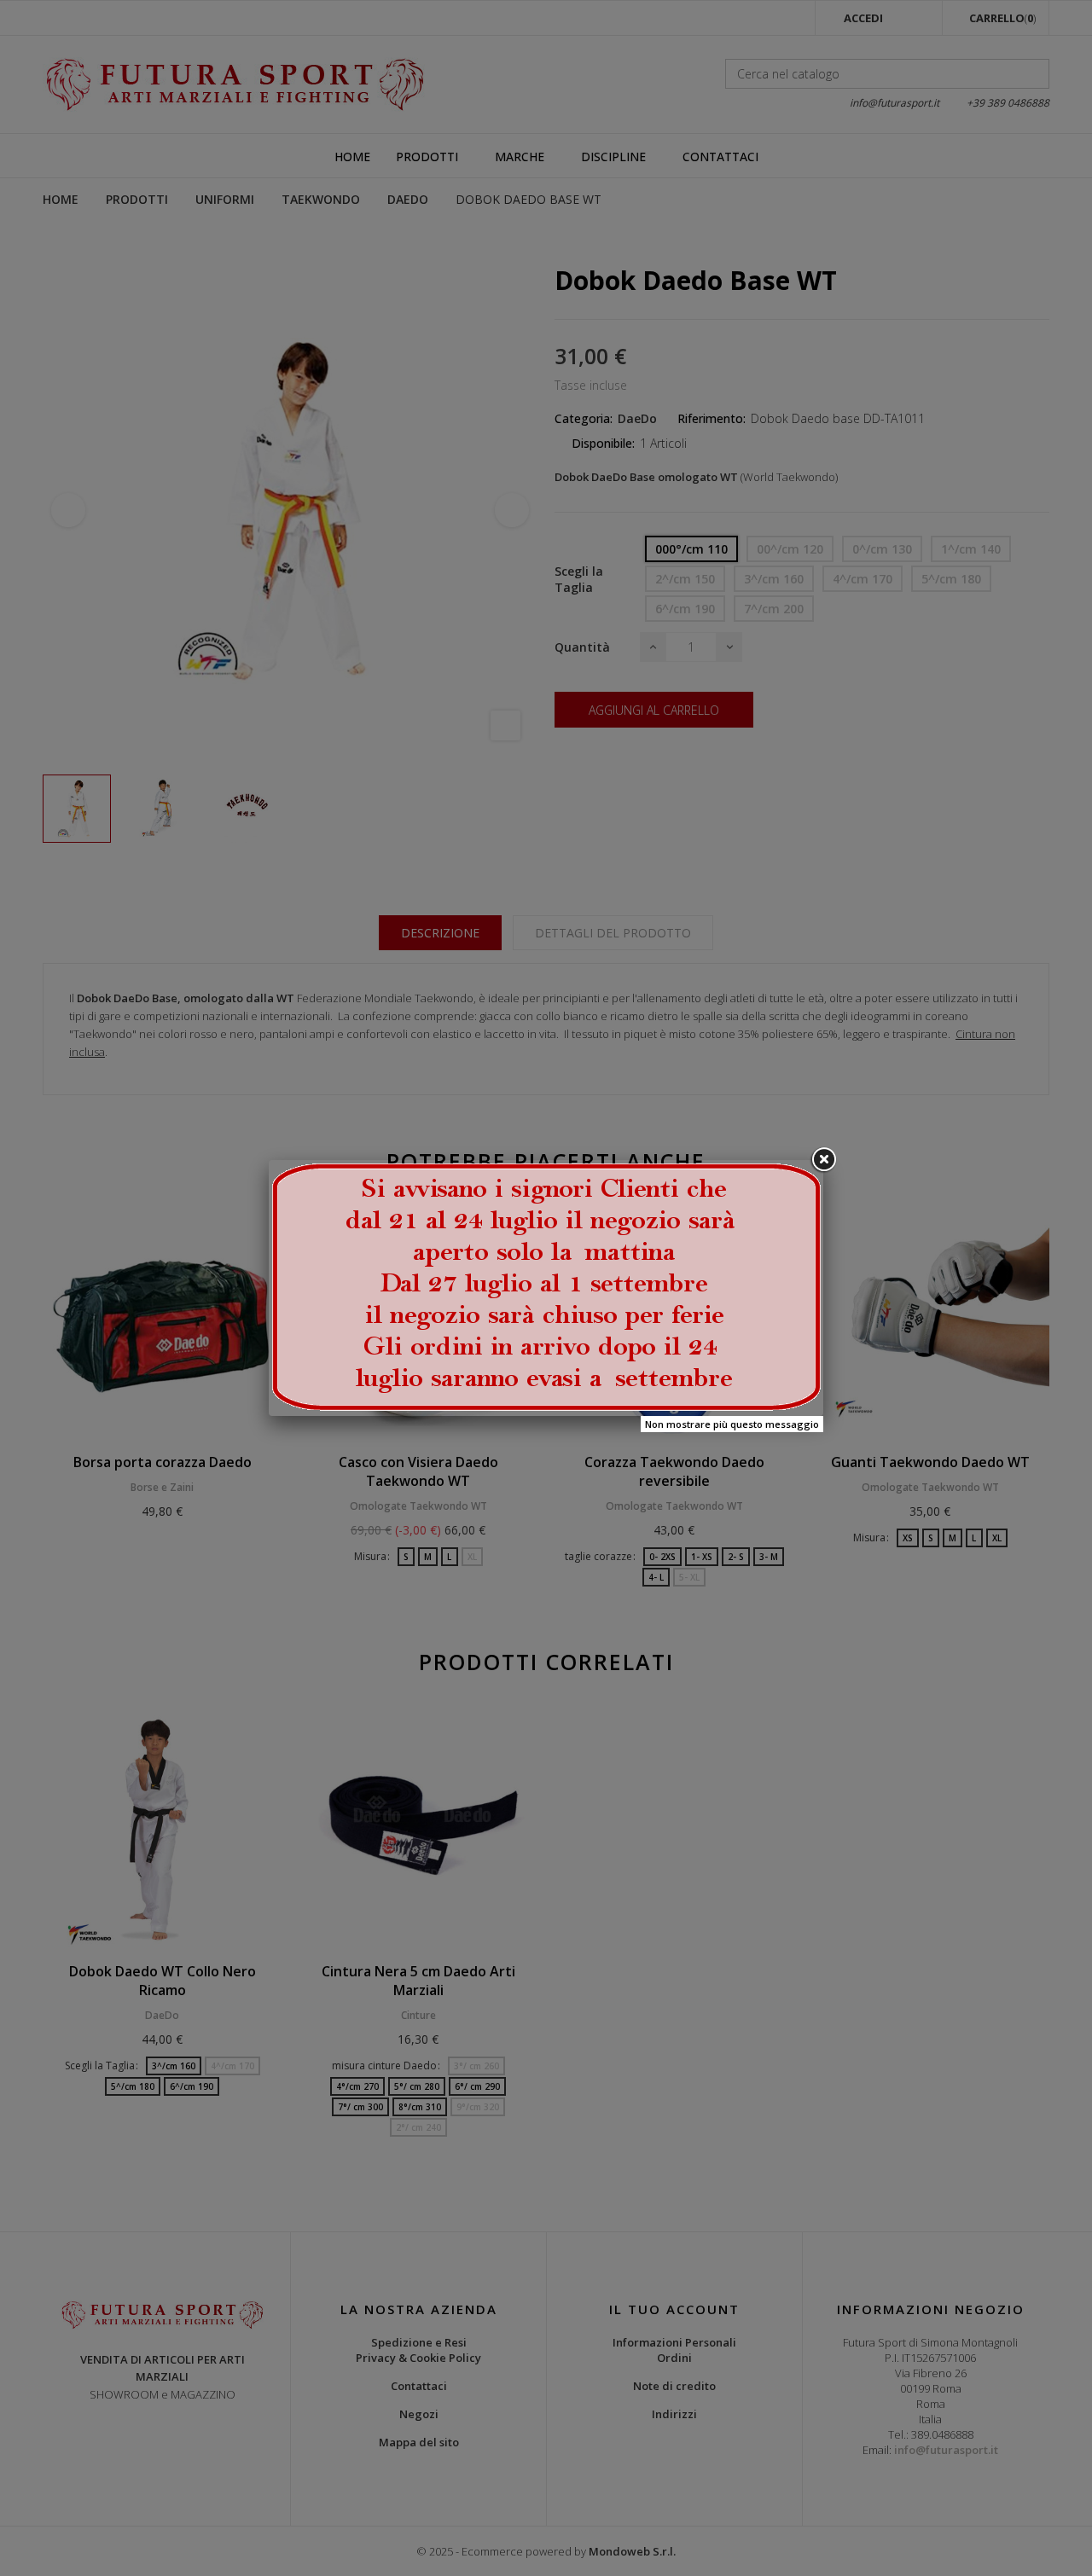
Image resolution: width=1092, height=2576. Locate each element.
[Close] (823, 1160)
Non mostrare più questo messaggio (732, 1424)
